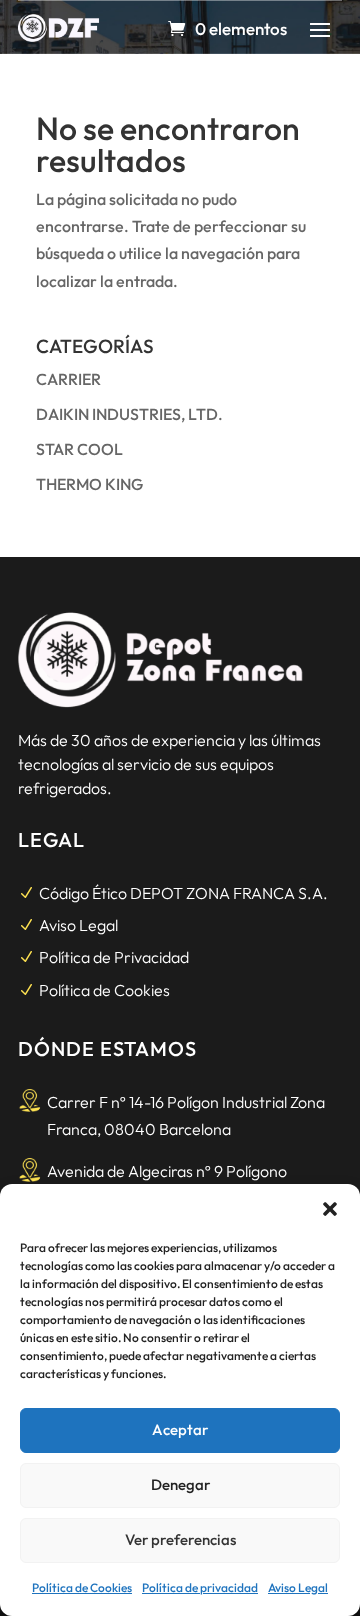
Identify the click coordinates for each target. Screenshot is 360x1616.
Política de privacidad (200, 1587)
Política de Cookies (82, 1587)
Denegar (180, 1484)
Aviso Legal (298, 1587)
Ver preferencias (180, 1539)
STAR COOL (79, 449)
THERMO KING (89, 484)
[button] (330, 1209)
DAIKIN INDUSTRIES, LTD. (129, 414)
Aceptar (180, 1429)
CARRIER (68, 379)
